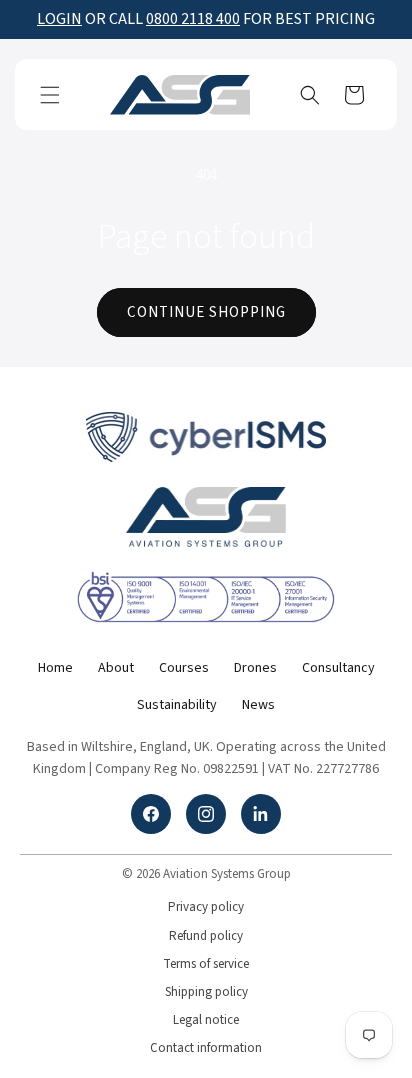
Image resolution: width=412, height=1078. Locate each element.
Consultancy (338, 668)
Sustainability (177, 705)
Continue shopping (206, 312)
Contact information (206, 1048)
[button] (50, 95)
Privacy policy (206, 907)
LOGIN (59, 19)
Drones (255, 668)
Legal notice (206, 1020)
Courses (184, 668)
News (258, 705)
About (116, 668)
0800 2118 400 (193, 19)
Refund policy (206, 936)
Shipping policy (206, 992)
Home (55, 668)
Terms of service (206, 964)
